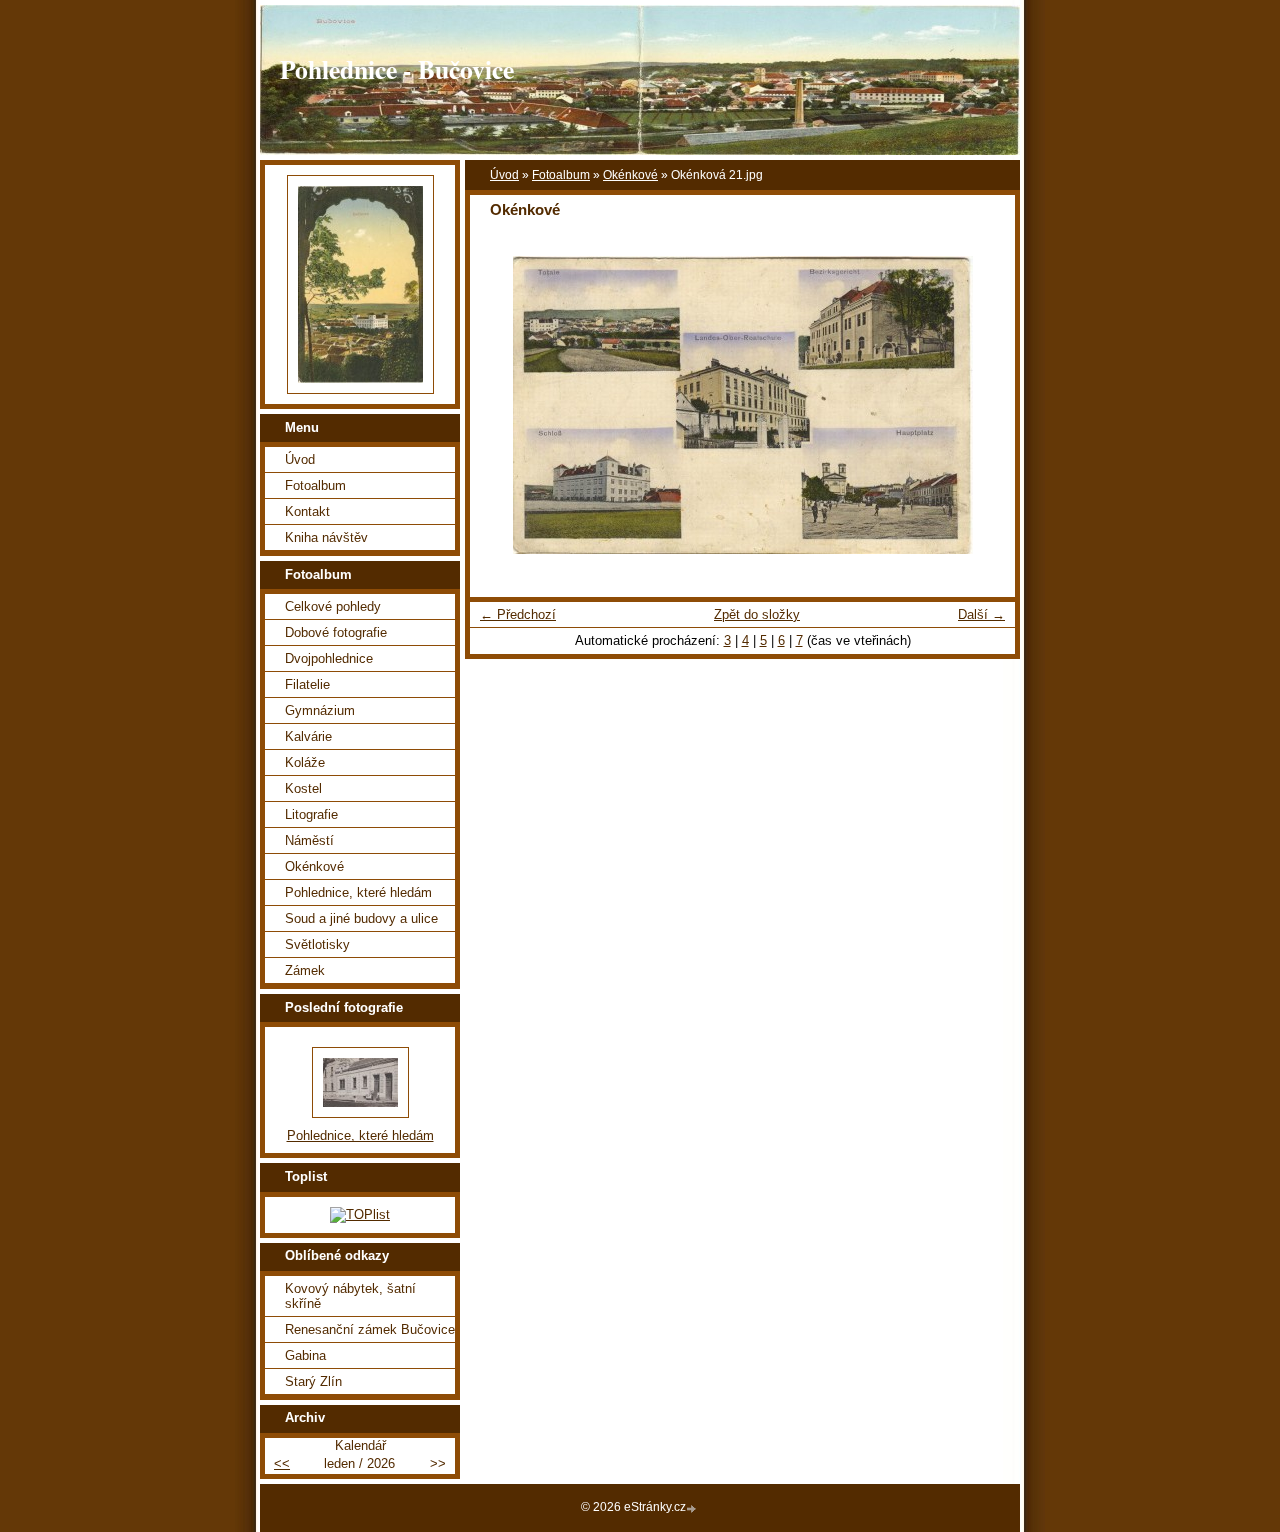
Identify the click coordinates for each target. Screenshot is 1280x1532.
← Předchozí (518, 614)
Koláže (305, 762)
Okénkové (630, 175)
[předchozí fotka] (502, 405)
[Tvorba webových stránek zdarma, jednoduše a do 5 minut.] (693, 1508)
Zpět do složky (757, 614)
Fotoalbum (561, 175)
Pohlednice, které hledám (358, 892)
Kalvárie (308, 736)
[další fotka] (982, 405)
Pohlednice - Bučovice (397, 69)
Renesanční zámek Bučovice (370, 1329)
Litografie (311, 814)
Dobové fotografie (336, 632)
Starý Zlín (313, 1381)
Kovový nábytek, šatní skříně (350, 1296)
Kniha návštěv (326, 537)
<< (282, 1463)
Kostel (303, 788)
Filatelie (307, 684)
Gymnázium (320, 710)
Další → (981, 614)
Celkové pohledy (333, 606)
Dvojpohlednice (329, 658)
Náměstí (309, 840)
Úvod (504, 175)
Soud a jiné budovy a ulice (361, 918)
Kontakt (307, 511)
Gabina (305, 1355)
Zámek (305, 970)
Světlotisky (317, 944)
